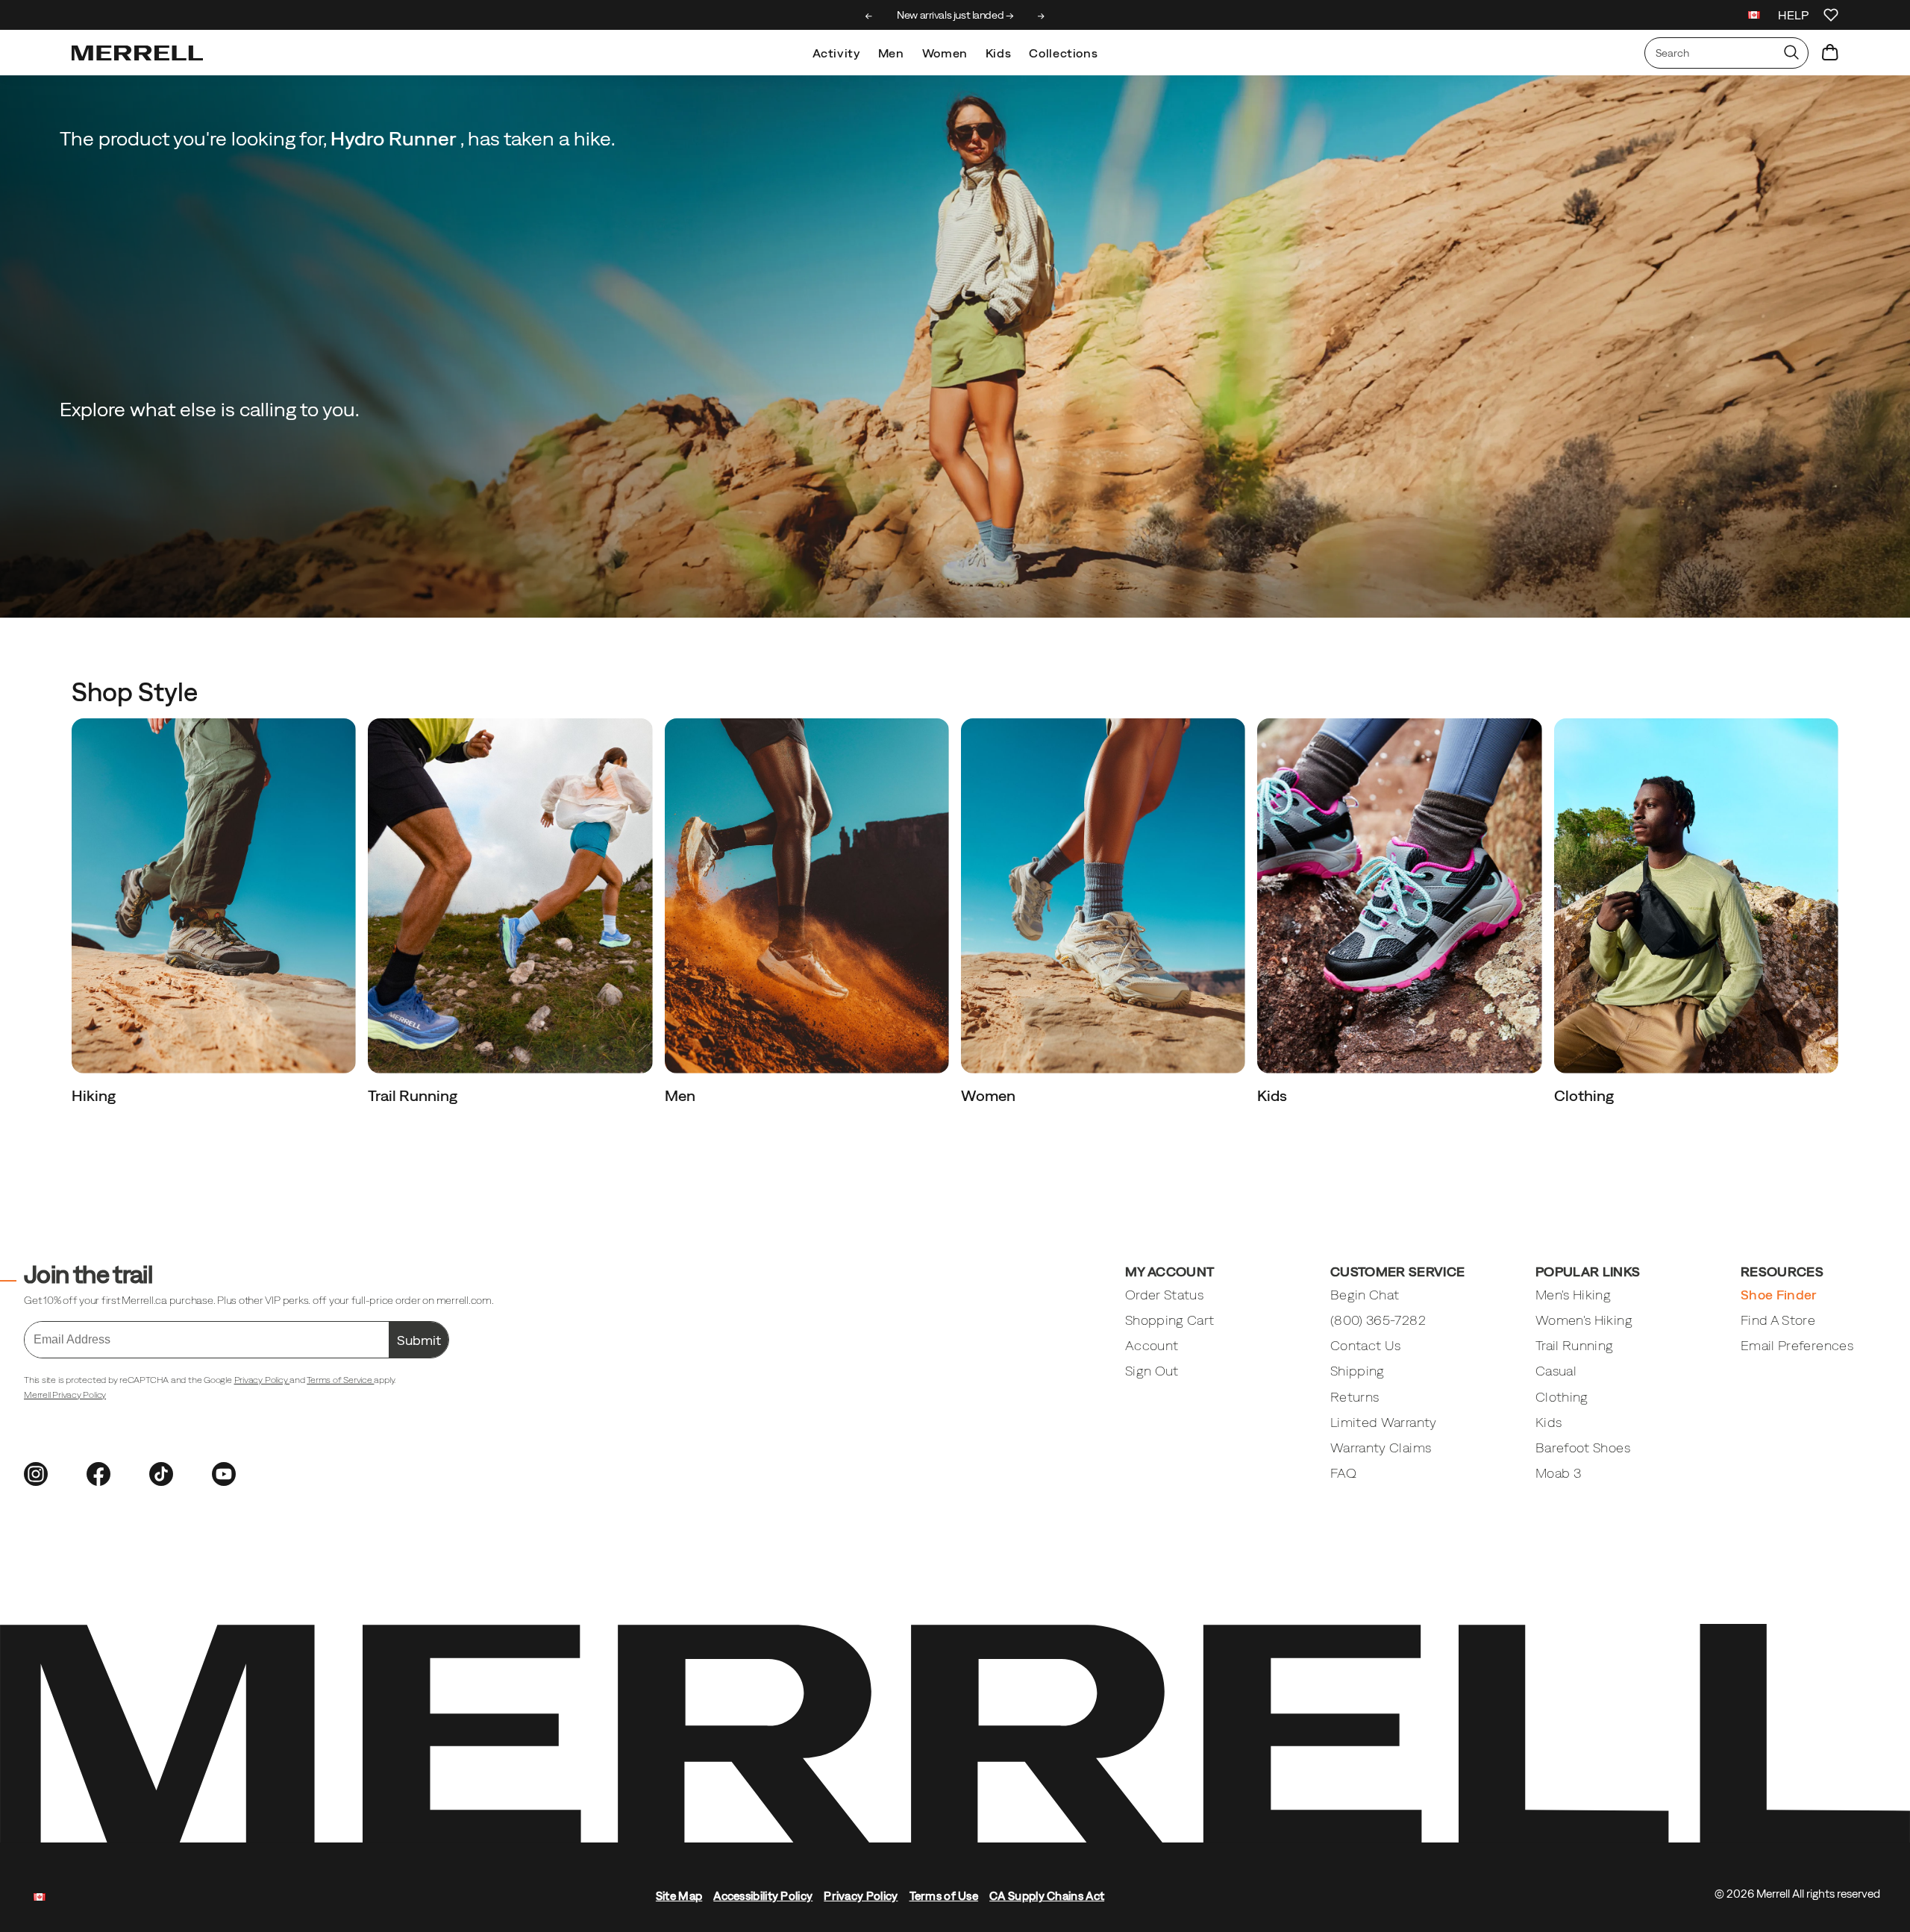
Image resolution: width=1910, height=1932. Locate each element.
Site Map (679, 1896)
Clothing (1585, 1095)
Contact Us (1366, 1345)
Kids (999, 53)
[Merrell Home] (137, 53)
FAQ (1343, 1473)
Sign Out (1152, 1371)
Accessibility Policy (763, 1896)
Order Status (1164, 1295)
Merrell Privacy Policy (65, 1395)
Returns (1355, 1397)
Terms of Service (340, 1380)
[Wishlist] (1831, 15)
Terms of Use (944, 1896)
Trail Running (414, 1095)
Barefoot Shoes (1583, 1448)
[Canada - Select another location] (1754, 17)
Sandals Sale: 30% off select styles (955, 15)
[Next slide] (1041, 16)
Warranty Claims (1381, 1448)
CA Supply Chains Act (1047, 1896)
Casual (1556, 1371)
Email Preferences (1797, 1345)
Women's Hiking (1584, 1320)
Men (891, 53)
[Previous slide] (869, 16)
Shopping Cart (1170, 1320)
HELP (1793, 15)
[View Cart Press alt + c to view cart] (1830, 53)
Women (945, 53)
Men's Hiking (1573, 1295)
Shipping (1358, 1371)
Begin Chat (1365, 1295)
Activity (836, 53)
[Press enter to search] (1791, 53)
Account (1152, 1345)
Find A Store (1778, 1320)
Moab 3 (1558, 1473)
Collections (1063, 53)
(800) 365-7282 (1378, 1320)
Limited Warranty (1384, 1422)
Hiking (95, 1095)
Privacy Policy (262, 1380)
